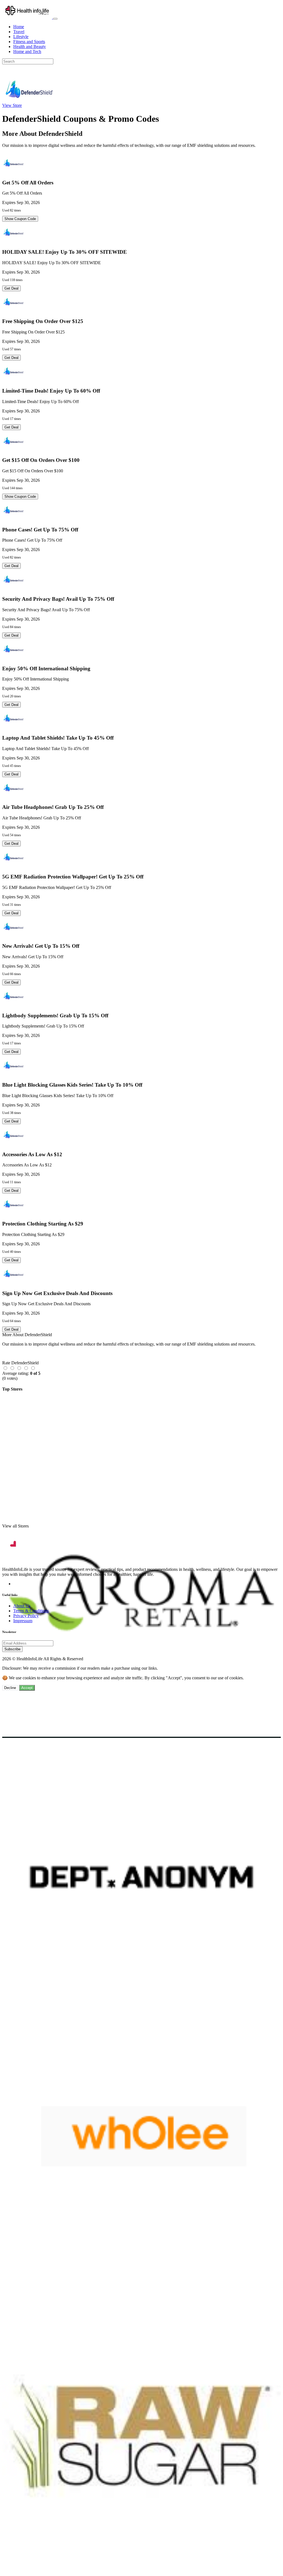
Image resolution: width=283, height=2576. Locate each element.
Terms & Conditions (31, 1611)
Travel (19, 32)
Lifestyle (21, 37)
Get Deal (11, 288)
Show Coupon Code (20, 219)
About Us (22, 1606)
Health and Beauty (30, 47)
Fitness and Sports (29, 42)
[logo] (28, 17)
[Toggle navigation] (55, 19)
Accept (27, 1688)
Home (19, 27)
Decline (10, 1688)
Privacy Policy (26, 1616)
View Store (12, 105)
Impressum (23, 1621)
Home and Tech (27, 51)
